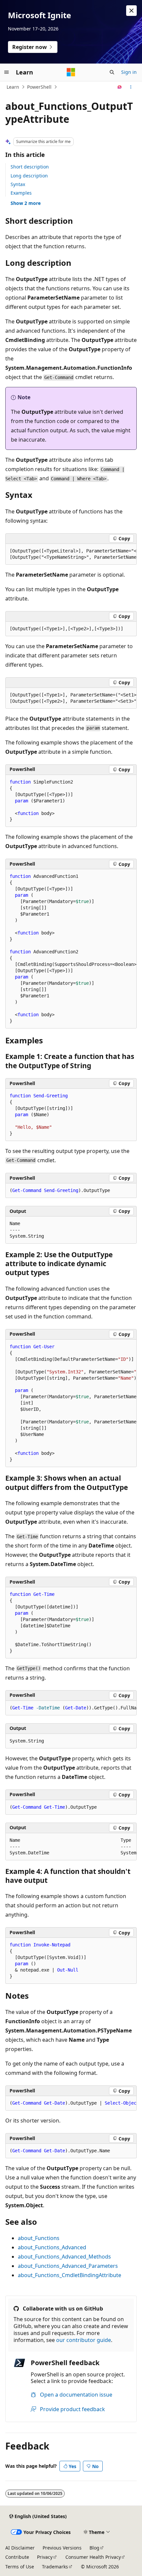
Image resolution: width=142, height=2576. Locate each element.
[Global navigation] (7, 72)
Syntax (18, 184)
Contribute (17, 2557)
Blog (94, 2548)
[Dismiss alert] (131, 11)
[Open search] (112, 72)
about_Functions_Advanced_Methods (64, 2257)
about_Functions (39, 2238)
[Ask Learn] (120, 87)
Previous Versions (62, 2548)
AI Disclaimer (20, 2548)
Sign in (129, 72)
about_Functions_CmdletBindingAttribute (70, 2275)
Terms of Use (20, 2567)
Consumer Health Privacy (93, 2557)
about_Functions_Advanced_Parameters (68, 2266)
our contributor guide (84, 2340)
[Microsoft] (71, 72)
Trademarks (55, 2567)
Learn (13, 87)
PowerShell (39, 87)
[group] (71, 554)
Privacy (45, 2557)
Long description (29, 176)
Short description (30, 167)
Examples (21, 193)
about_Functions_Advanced (52, 2247)
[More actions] (131, 87)
